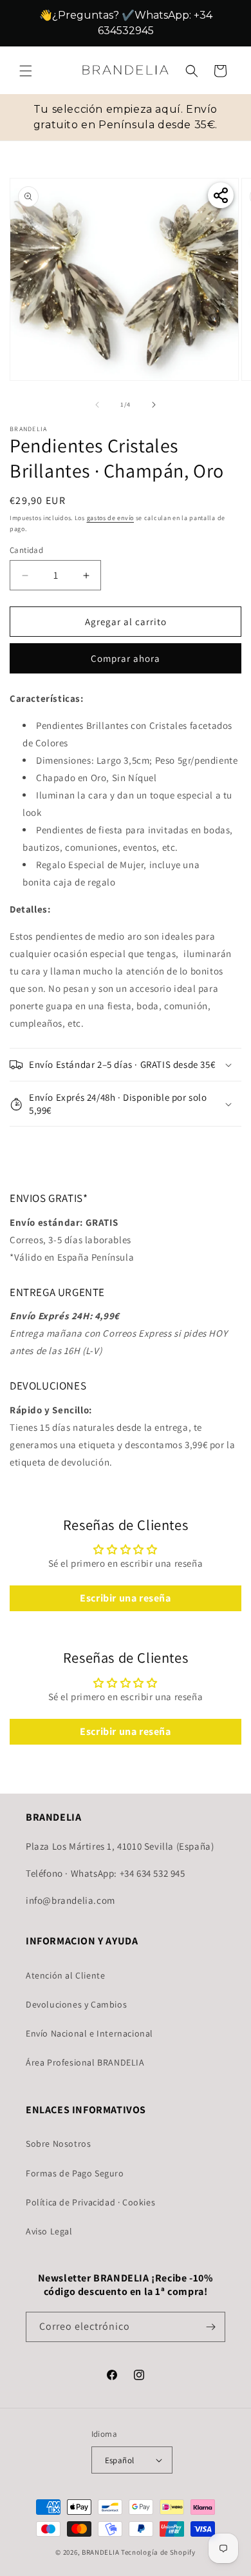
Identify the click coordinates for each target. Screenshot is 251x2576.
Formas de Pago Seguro (75, 2173)
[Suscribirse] (210, 2327)
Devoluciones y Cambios (76, 2004)
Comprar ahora (126, 658)
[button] (26, 74)
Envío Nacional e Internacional (89, 2033)
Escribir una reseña (125, 1598)
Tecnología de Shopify (158, 2552)
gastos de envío (111, 518)
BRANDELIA (100, 2552)
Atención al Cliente (65, 1975)
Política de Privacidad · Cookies (90, 2202)
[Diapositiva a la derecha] (154, 405)
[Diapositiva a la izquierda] (97, 405)
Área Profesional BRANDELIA (85, 2062)
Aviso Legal (49, 2231)
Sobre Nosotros (58, 2144)
